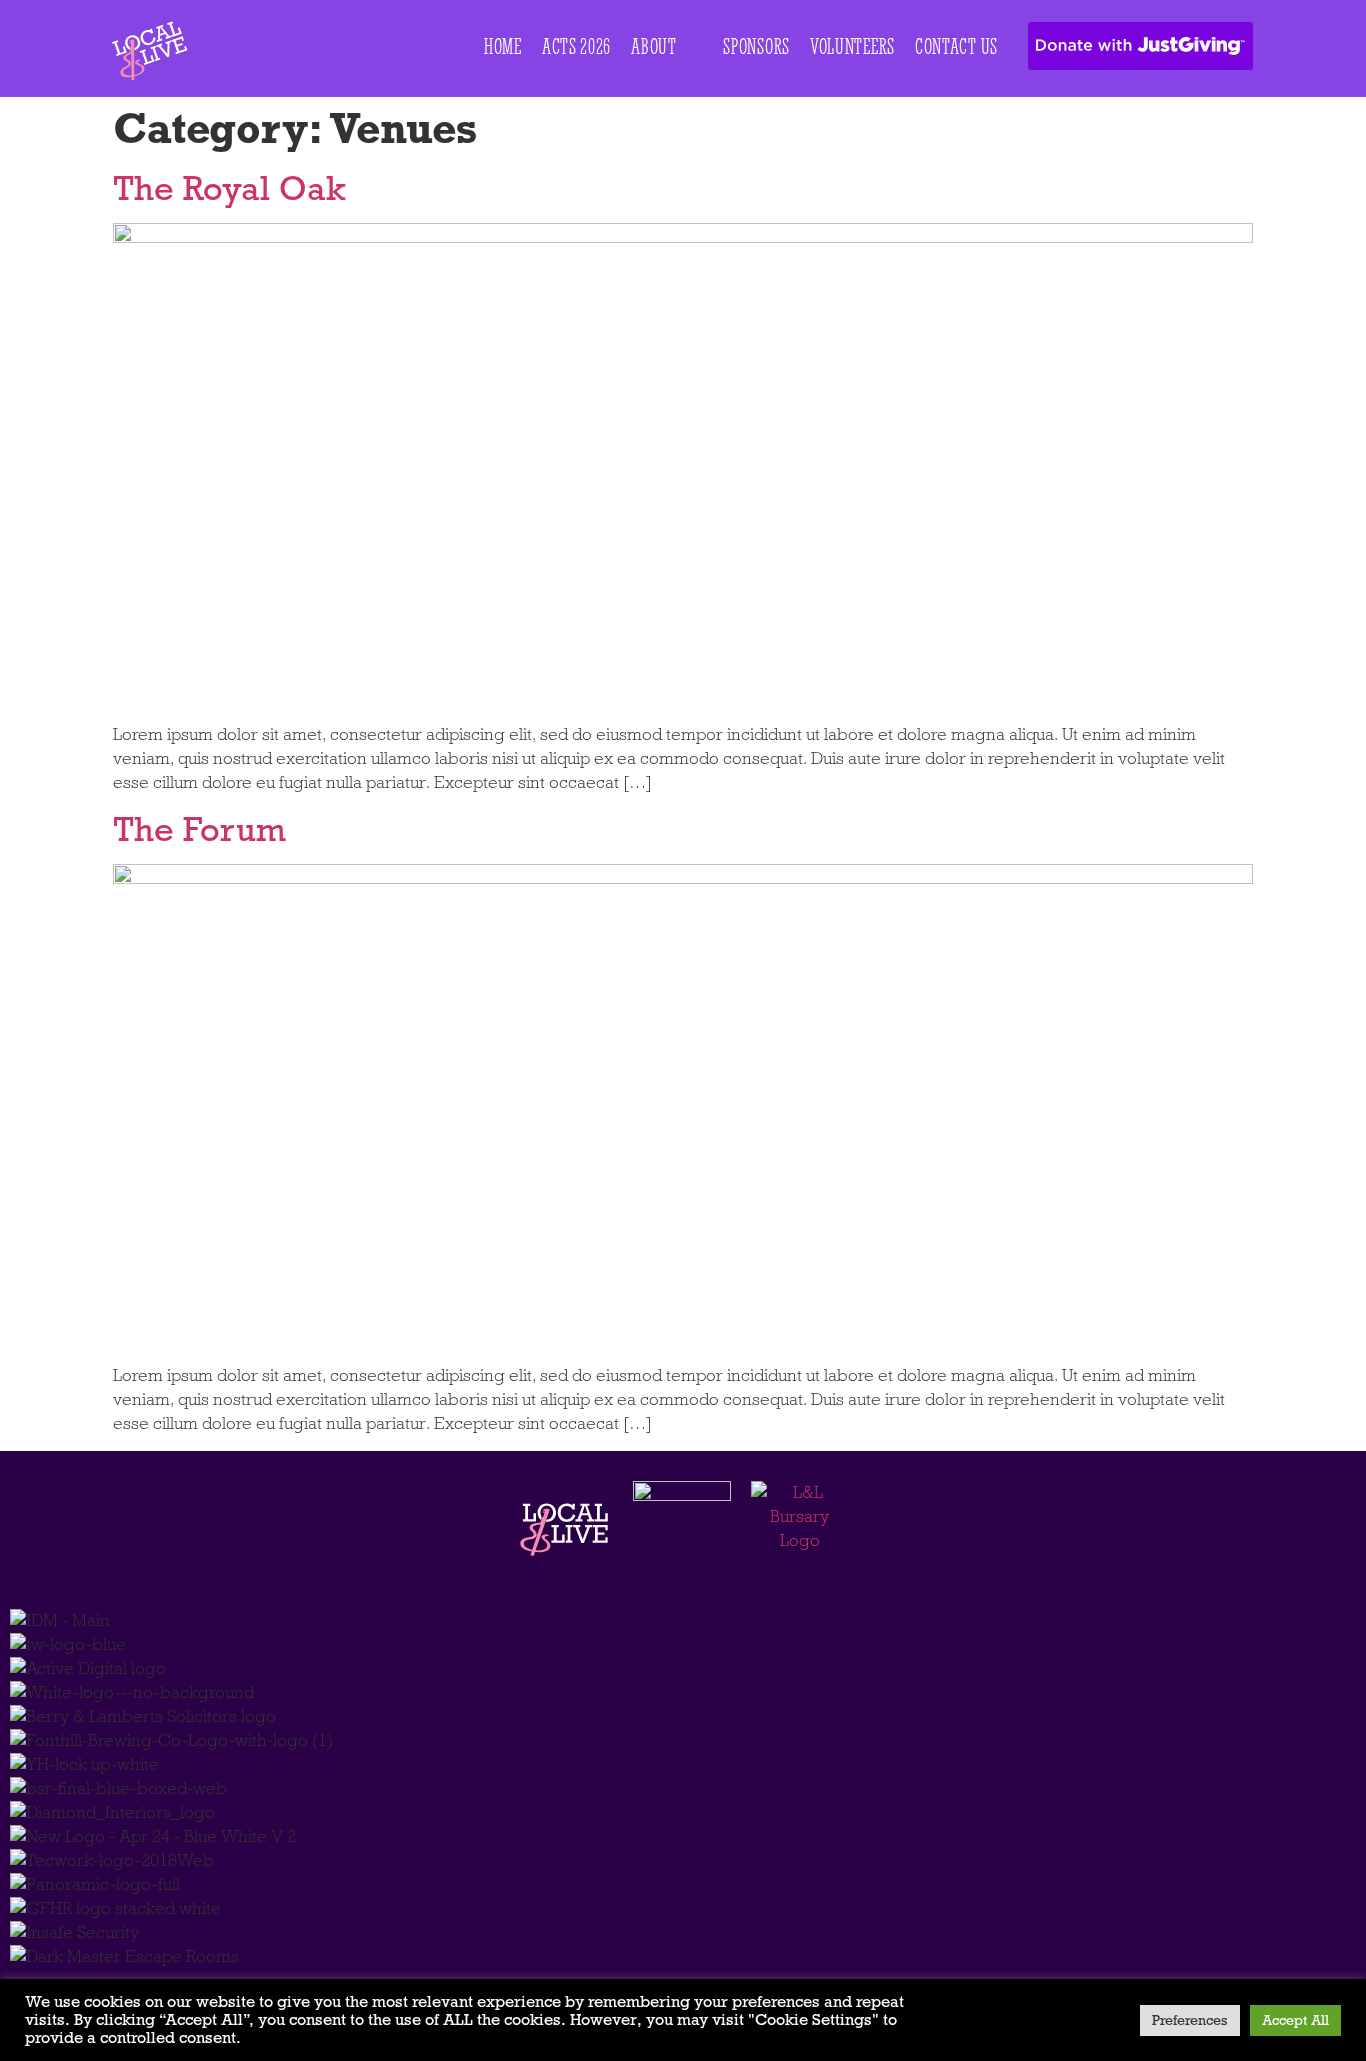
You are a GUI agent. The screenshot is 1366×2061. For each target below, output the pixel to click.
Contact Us (956, 46)
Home (503, 46)
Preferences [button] (1190, 2020)
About (654, 46)
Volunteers (852, 46)
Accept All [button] (1295, 2020)
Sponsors (756, 46)
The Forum (199, 829)
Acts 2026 (576, 46)
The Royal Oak (229, 188)
